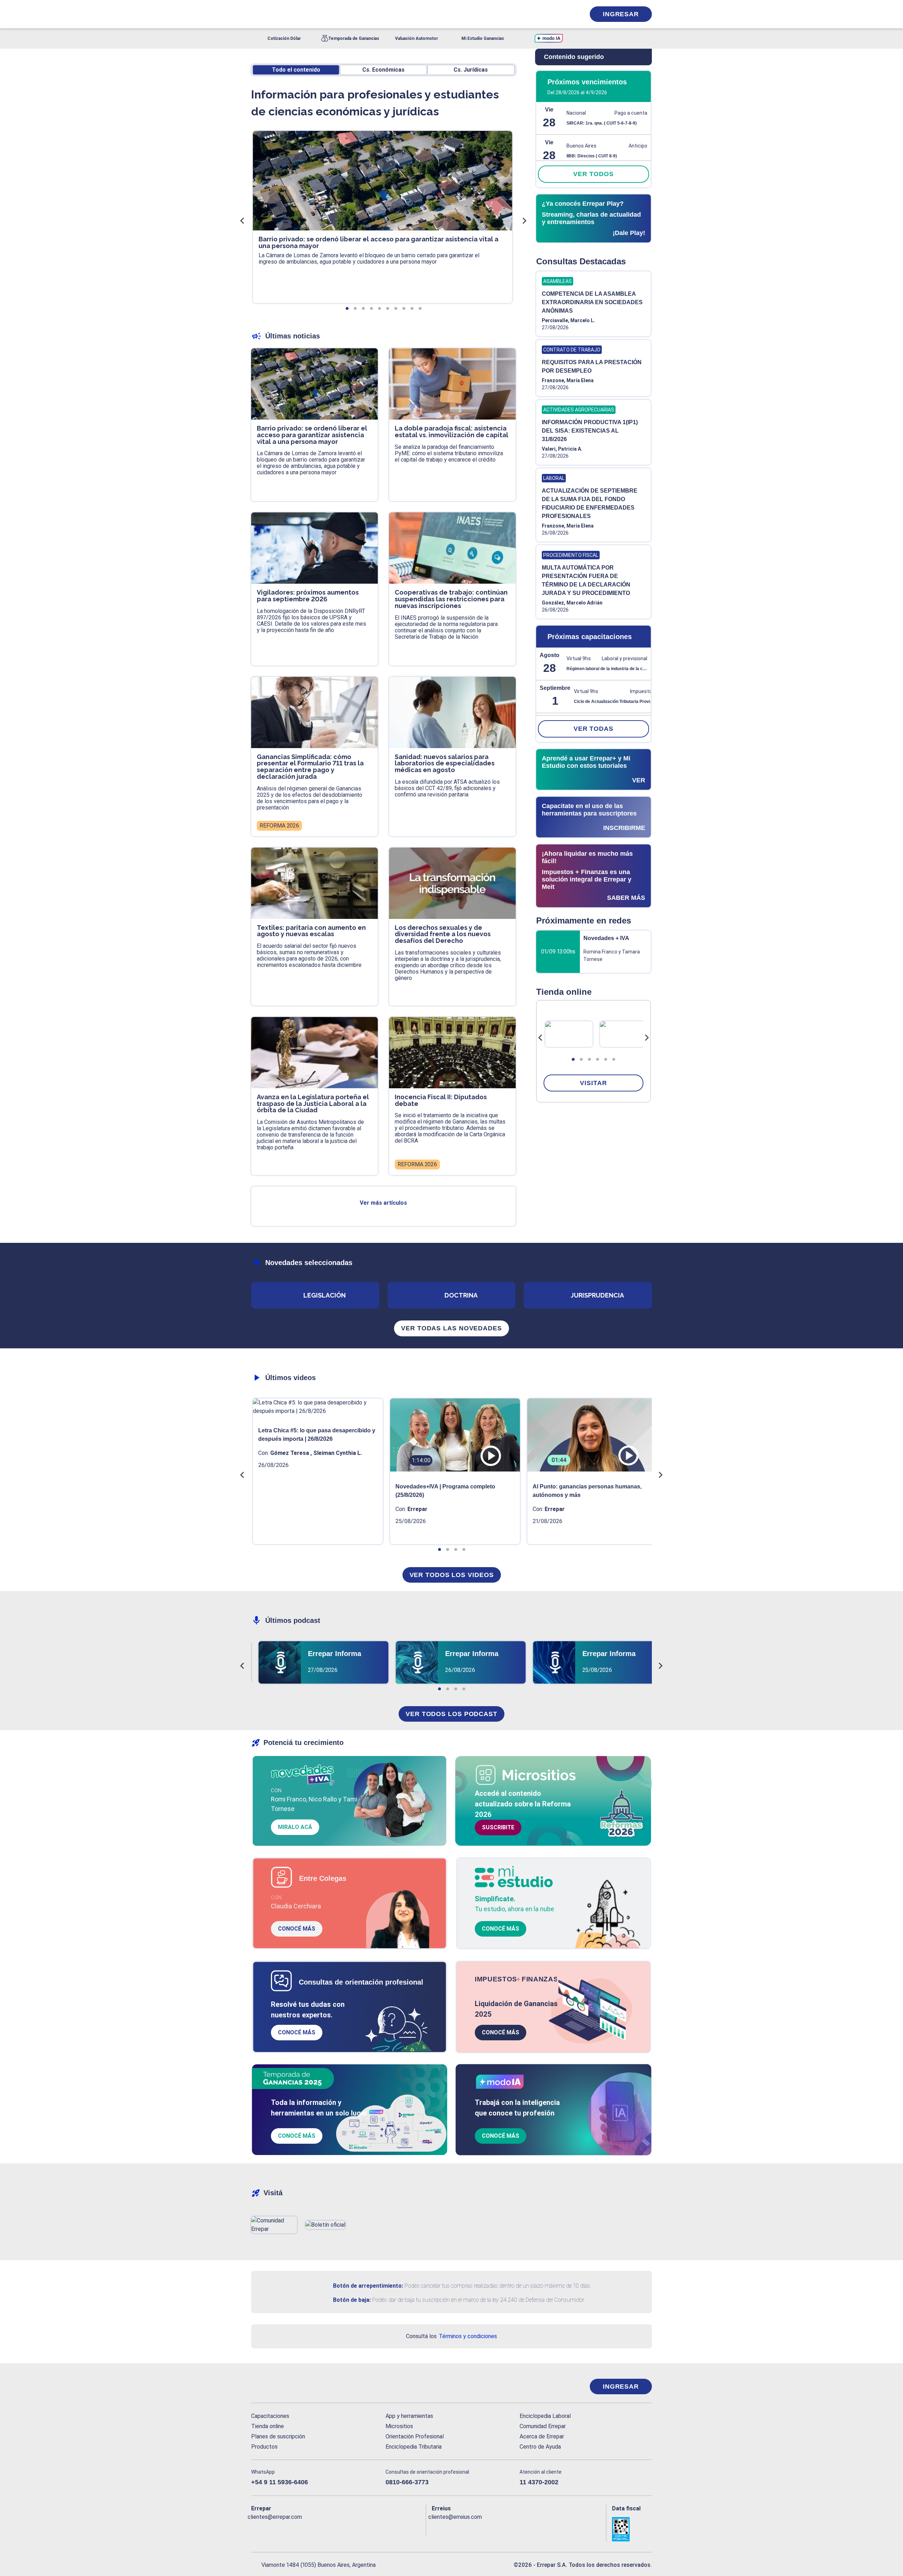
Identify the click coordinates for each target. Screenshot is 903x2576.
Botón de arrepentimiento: (368, 2286)
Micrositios (399, 2426)
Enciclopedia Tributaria (414, 2447)
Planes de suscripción (278, 2436)
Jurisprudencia (597, 1295)
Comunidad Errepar (543, 2426)
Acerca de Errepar (542, 2436)
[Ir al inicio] (279, 2387)
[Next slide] (647, 1038)
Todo (296, 70)
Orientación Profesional (415, 2436)
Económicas (383, 70)
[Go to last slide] (540, 1038)
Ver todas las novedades (451, 1328)
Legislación (325, 1295)
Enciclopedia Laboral (545, 2416)
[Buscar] (346, 14)
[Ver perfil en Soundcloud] (334, 2528)
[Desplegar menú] (256, 14)
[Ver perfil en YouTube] (303, 2528)
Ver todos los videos (452, 1575)
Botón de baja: (352, 2300)
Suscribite (498, 1827)
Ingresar (621, 14)
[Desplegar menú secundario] (558, 14)
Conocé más (297, 1929)
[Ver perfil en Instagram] (318, 2528)
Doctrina (461, 1295)
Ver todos (593, 174)
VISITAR (593, 1083)
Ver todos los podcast (451, 1714)
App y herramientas (409, 2416)
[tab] (573, 1059)
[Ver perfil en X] (272, 2528)
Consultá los (451, 2336)
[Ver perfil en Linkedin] (287, 2528)
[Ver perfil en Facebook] (257, 2528)
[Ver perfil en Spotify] (349, 2528)
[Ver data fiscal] (632, 2529)
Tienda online (268, 2426)
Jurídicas (471, 70)
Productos (264, 2447)
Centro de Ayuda (540, 2447)
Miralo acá (295, 1827)
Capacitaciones (270, 2416)
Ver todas (593, 729)
